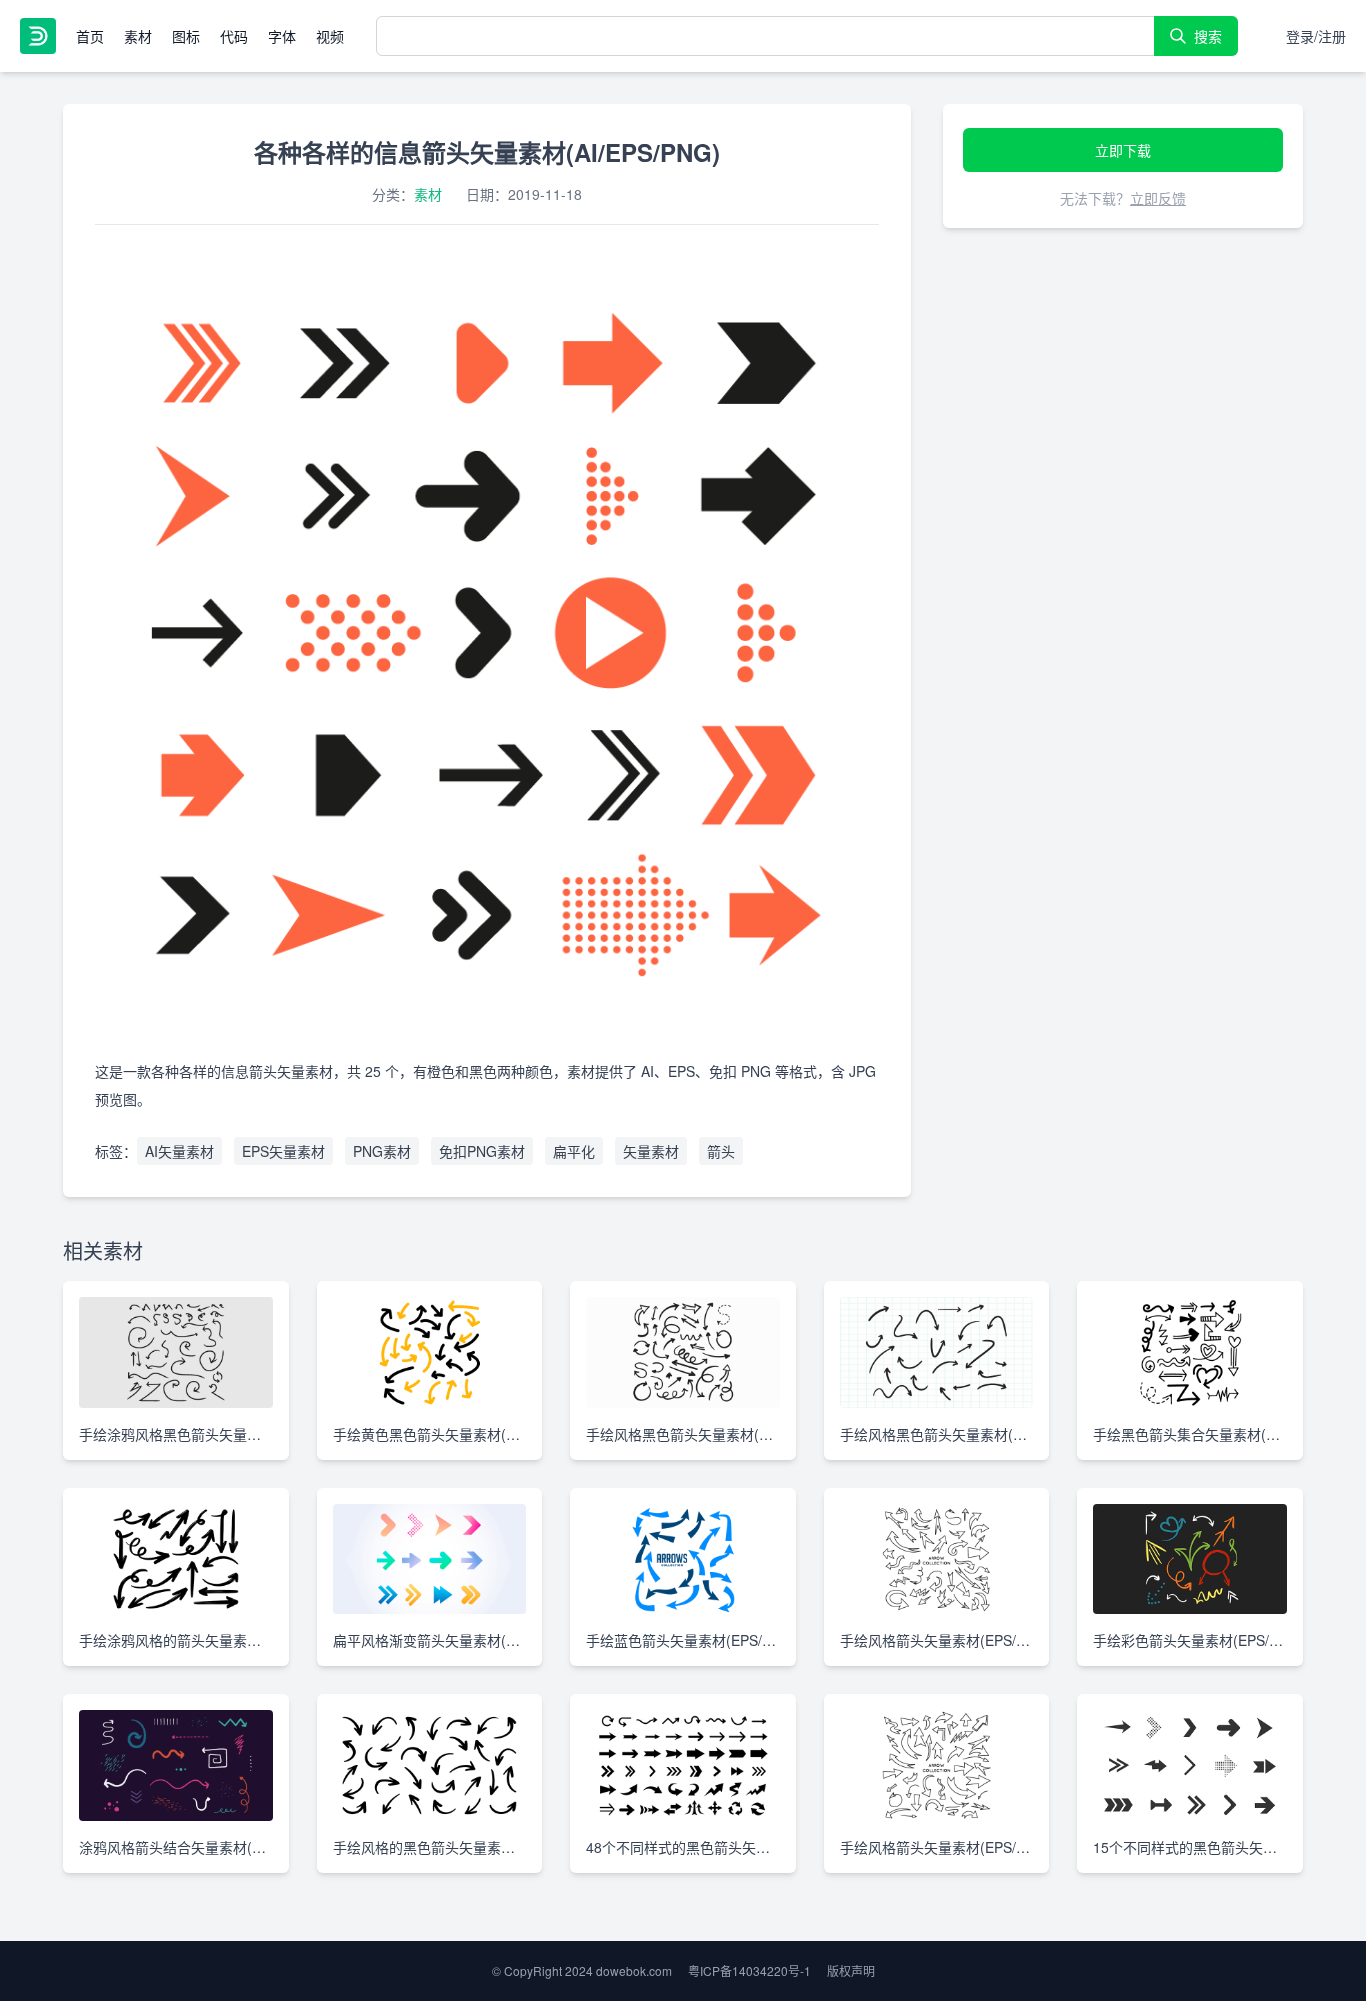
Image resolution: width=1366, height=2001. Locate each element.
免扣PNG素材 (482, 1151)
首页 (90, 36)
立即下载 (1123, 150)
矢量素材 (651, 1151)
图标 (186, 36)
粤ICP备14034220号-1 (749, 1970)
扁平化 (574, 1151)
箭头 (721, 1151)
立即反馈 (1158, 198)
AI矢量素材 (179, 1151)
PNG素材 (382, 1151)
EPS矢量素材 (283, 1151)
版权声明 (851, 1970)
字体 (282, 36)
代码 (234, 36)
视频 (330, 36)
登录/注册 (1316, 36)
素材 (138, 36)
